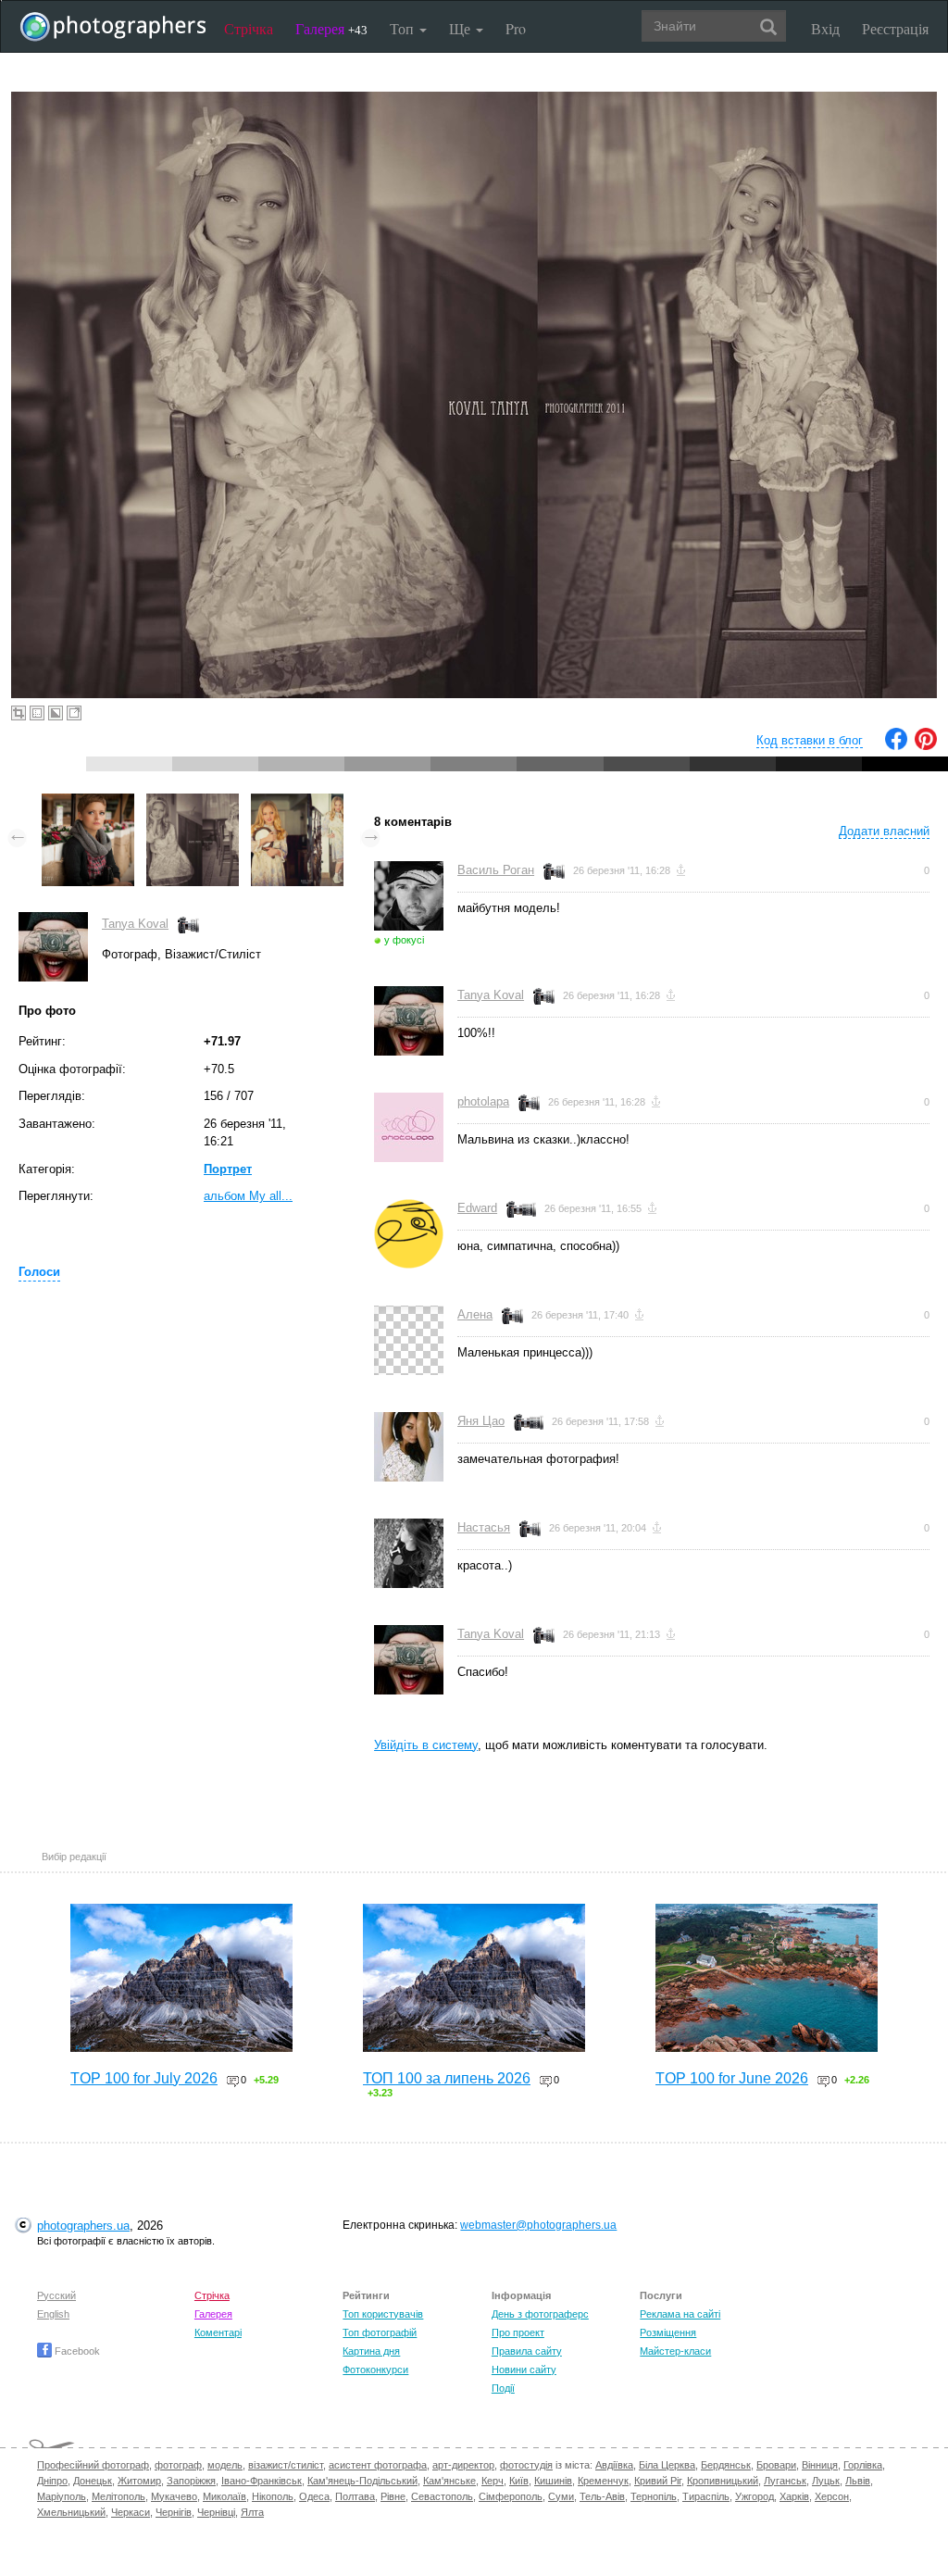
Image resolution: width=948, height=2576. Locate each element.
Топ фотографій (380, 2332)
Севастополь (442, 2496)
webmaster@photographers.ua (538, 2225)
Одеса (314, 2496)
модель (225, 2465)
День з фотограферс (540, 2314)
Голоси (39, 1272)
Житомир (139, 2481)
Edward (477, 1208)
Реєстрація (895, 28)
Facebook (76, 2351)
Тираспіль (706, 2496)
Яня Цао (481, 1421)
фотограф (178, 2465)
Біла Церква (667, 2465)
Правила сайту (527, 2351)
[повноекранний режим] (74, 713)
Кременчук (603, 2481)
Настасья (484, 1527)
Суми (561, 2496)
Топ (404, 28)
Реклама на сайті (680, 2314)
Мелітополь (118, 2496)
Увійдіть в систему (426, 1745)
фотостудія (526, 2465)
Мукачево (174, 2496)
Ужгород (755, 2496)
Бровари (776, 2465)
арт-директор (463, 2465)
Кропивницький (723, 2481)
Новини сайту (524, 2370)
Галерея (331, 28)
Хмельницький (71, 2512)
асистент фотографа (378, 2465)
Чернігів (174, 2512)
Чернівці (216, 2512)
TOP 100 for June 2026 (732, 2078)
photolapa (483, 1101)
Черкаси (131, 2512)
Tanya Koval (135, 924)
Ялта (252, 2512)
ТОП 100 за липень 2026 (447, 2078)
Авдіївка (614, 2465)
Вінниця (820, 2465)
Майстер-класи (675, 2351)
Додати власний (884, 831)
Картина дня (371, 2351)
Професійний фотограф (93, 2465)
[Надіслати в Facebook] (896, 746)
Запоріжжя (191, 2481)
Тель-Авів (602, 2496)
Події (503, 2388)
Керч (493, 2481)
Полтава (355, 2496)
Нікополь (273, 2496)
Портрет (228, 1169)
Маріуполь (62, 2496)
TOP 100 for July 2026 (144, 2078)
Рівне (393, 2496)
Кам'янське (449, 2481)
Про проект (518, 2332)
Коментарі (218, 2332)
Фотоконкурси (375, 2370)
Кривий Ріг (658, 2481)
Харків (794, 2496)
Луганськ (785, 2481)
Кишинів (553, 2481)
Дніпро (52, 2481)
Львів (858, 2481)
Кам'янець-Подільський (362, 2481)
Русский (56, 2295)
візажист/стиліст (286, 2465)
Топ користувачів (383, 2314)
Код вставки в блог (810, 740)
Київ (519, 2481)
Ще (462, 28)
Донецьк (93, 2481)
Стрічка (249, 28)
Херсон (832, 2496)
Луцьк (826, 2481)
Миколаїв (225, 2496)
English (53, 2314)
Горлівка (863, 2465)
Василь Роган (496, 870)
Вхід (825, 28)
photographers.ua (83, 2226)
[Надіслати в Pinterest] (926, 746)
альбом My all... (248, 1196)
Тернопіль (654, 2496)
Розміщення (668, 2332)
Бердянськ (726, 2465)
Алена (475, 1314)
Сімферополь (511, 2496)
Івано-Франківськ (262, 2481)
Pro (516, 28)
